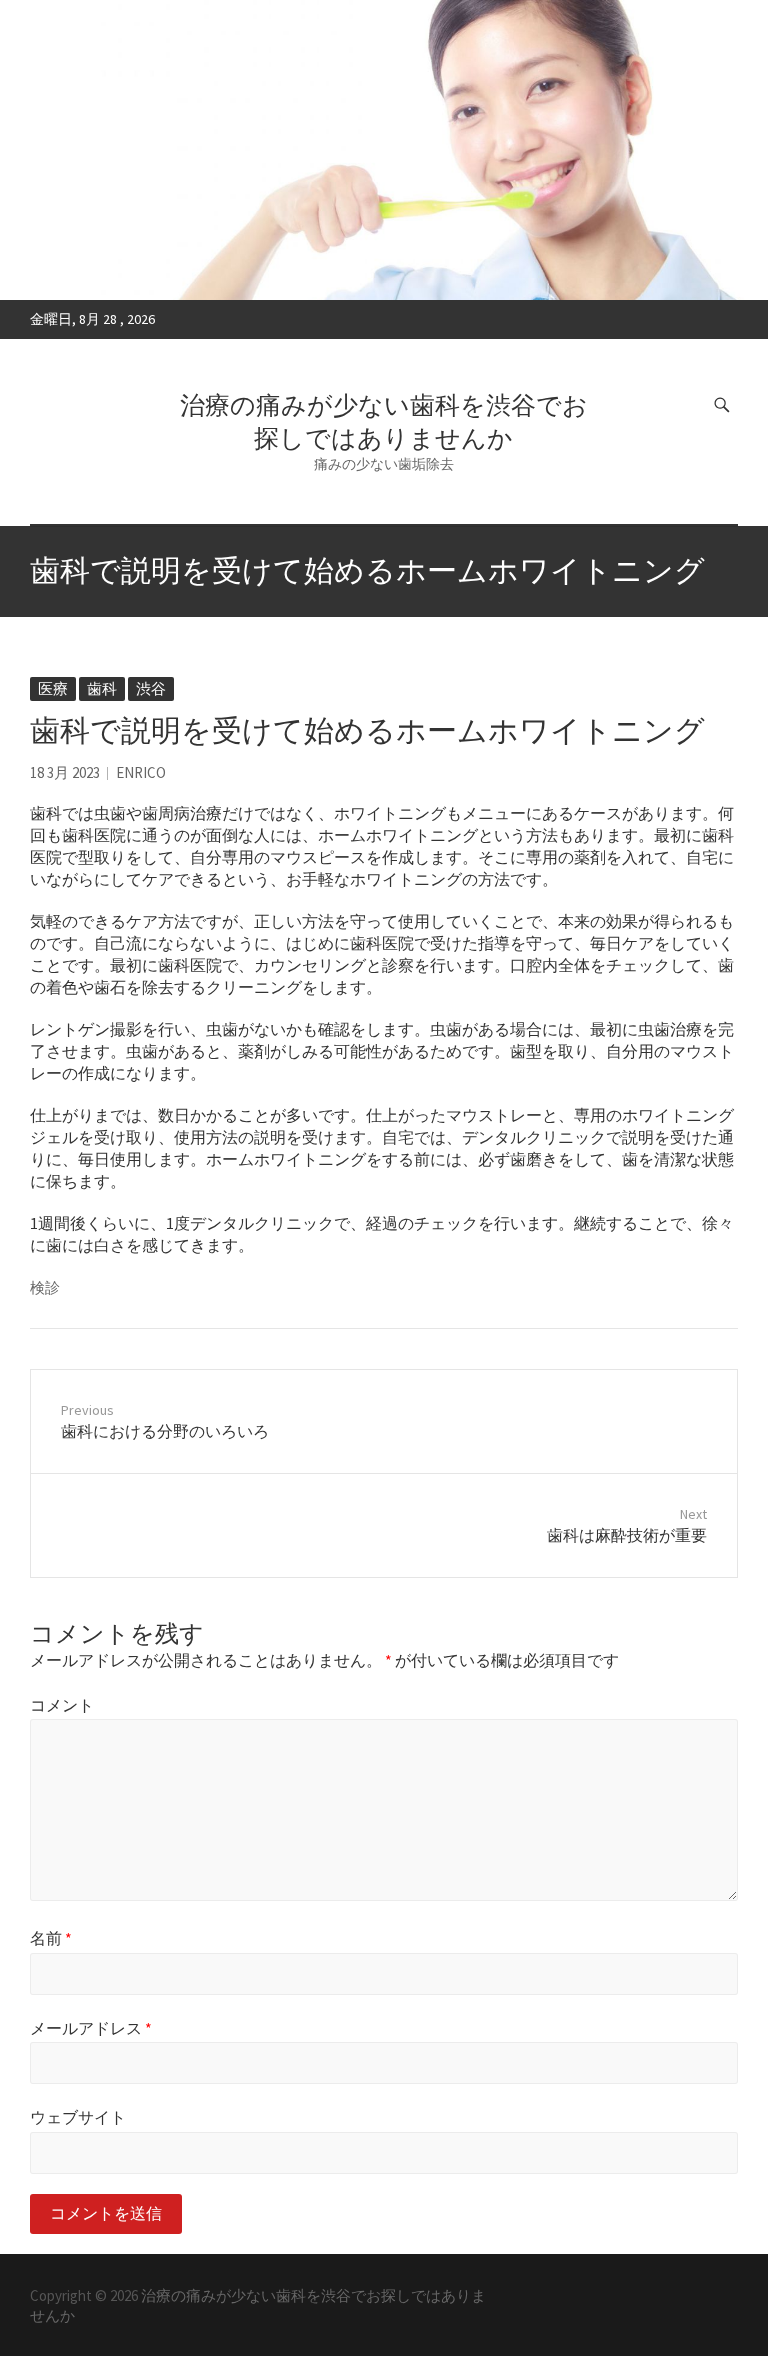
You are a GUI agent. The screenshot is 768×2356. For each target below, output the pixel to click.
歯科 (102, 688)
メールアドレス (91, 2028)
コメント (62, 1705)
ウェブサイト (78, 2117)
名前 (51, 1938)
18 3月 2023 (65, 772)
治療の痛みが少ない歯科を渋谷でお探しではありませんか (384, 421)
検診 (45, 1287)
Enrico (141, 772)
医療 (53, 688)
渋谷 (151, 688)
